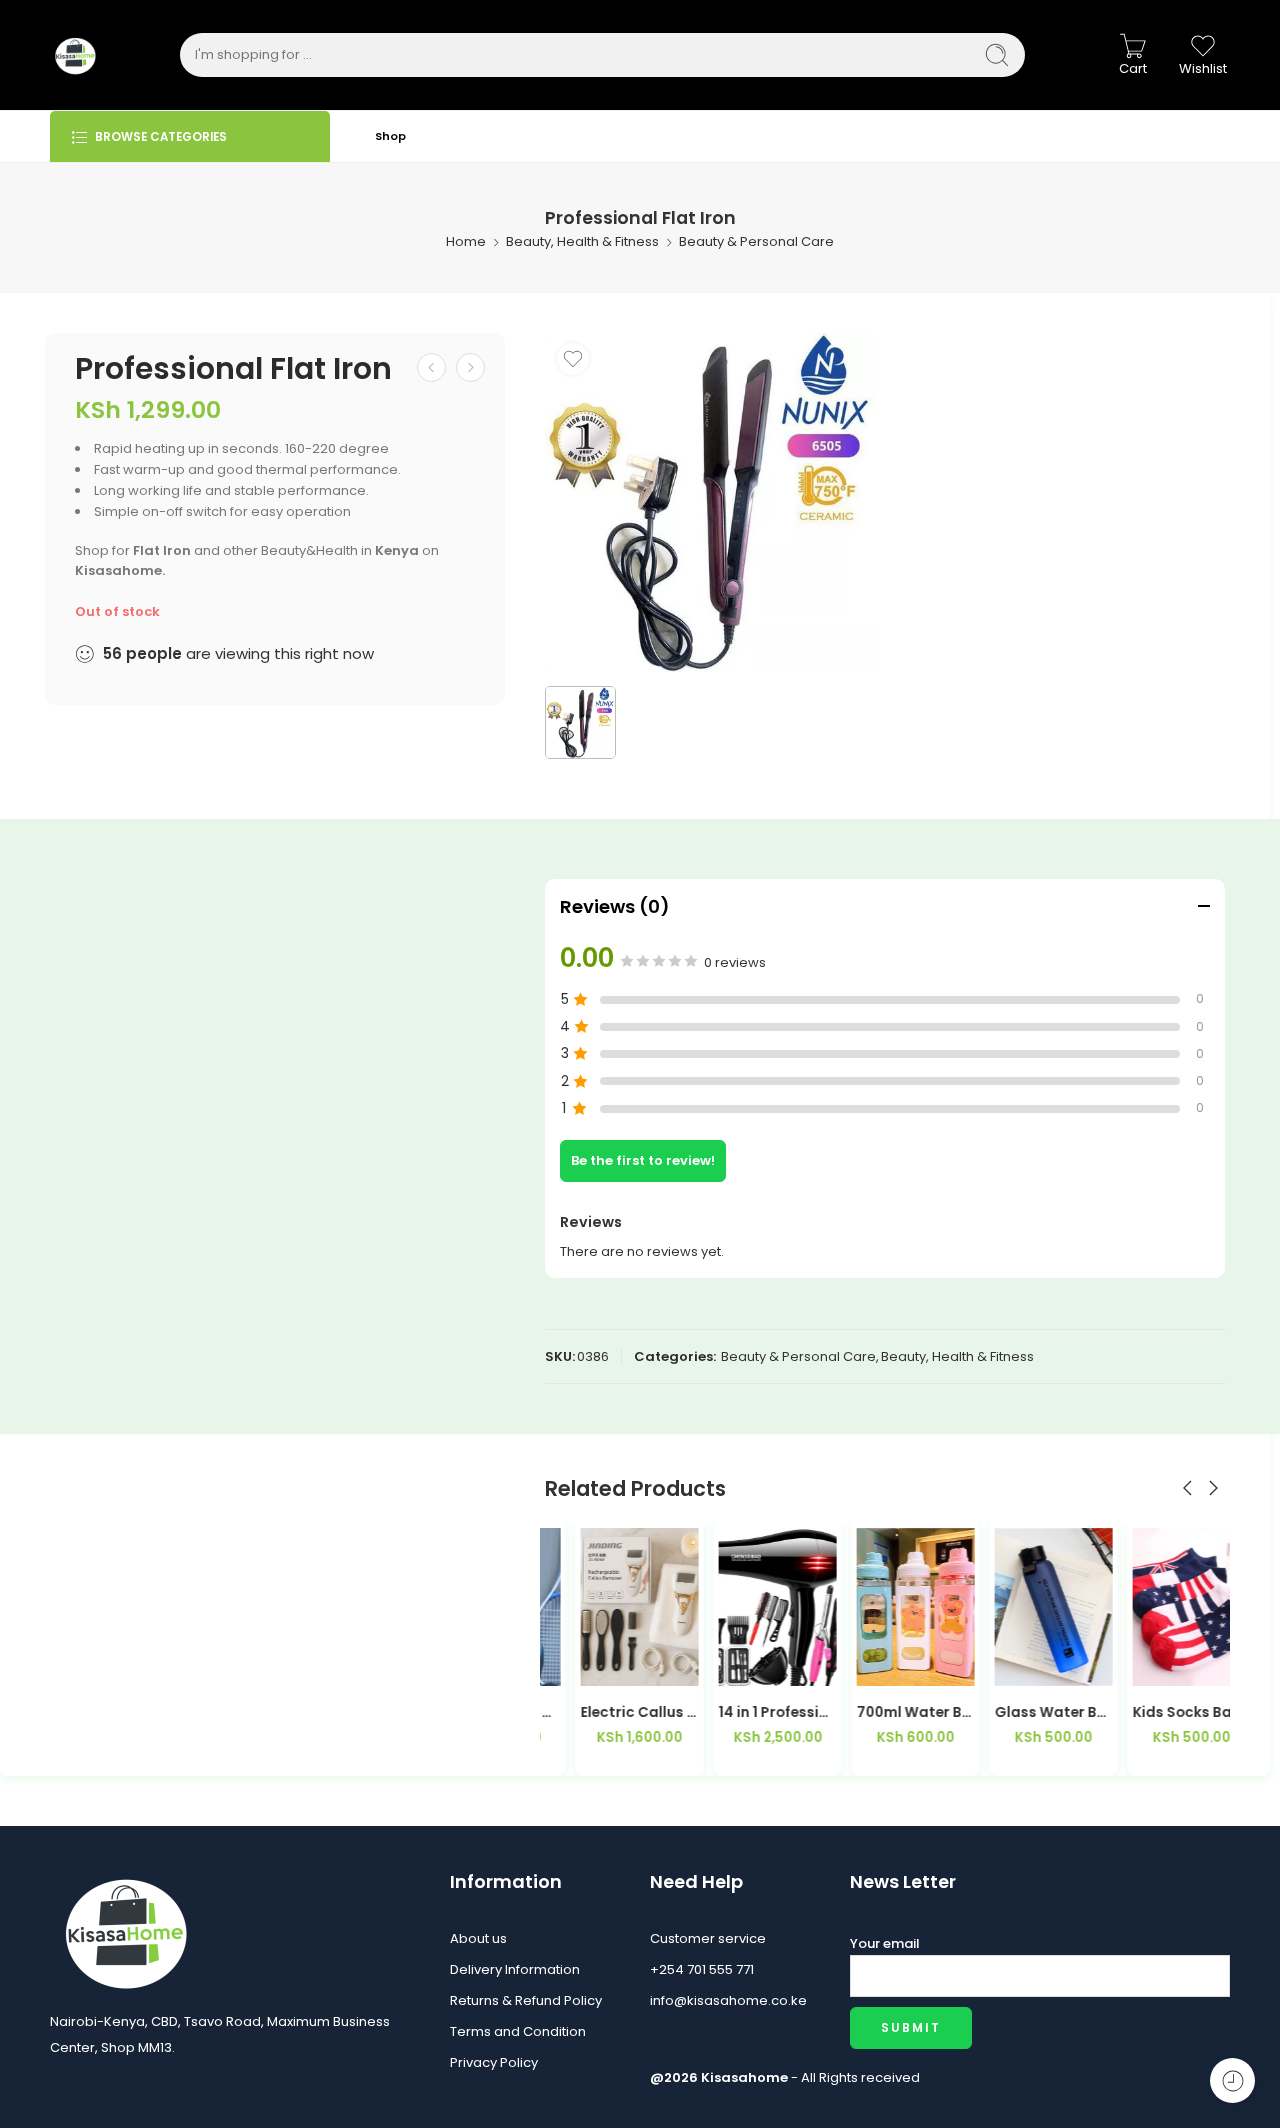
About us (478, 1938)
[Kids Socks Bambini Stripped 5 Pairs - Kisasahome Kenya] (1156, 1606)
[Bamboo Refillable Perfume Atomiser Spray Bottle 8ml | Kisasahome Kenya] (431, 367)
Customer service (708, 1938)
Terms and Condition (518, 2031)
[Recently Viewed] (1232, 2080)
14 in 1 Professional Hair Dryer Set (742, 1712)
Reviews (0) (615, 906)
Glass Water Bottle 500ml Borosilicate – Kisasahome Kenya (1018, 1712)
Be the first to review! (643, 1160)
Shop (390, 136)
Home (466, 241)
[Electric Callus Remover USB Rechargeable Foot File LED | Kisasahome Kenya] (604, 1606)
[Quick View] (641, 1665)
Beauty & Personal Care (756, 241)
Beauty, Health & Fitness (582, 241)
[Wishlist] (573, 359)
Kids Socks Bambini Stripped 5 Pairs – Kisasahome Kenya (1156, 1712)
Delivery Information (515, 1969)
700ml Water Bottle (880, 1712)
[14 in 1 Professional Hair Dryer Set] (742, 1606)
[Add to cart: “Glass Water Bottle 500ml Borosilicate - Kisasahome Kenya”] (980, 1665)
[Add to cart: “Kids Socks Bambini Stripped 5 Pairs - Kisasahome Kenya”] (1118, 1665)
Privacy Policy (494, 2062)
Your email (885, 1943)
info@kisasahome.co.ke (728, 2000)
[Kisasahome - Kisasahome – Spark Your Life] (75, 55)
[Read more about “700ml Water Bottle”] (842, 1665)
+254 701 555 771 (702, 1969)
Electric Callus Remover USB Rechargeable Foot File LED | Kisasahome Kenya (604, 1712)
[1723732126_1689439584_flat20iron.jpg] (710, 502)
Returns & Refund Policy (526, 2000)
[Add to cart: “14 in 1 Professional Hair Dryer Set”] (704, 1665)
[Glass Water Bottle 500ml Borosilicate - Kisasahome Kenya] (1018, 1606)
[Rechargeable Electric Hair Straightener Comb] (470, 367)
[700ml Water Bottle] (880, 1606)
